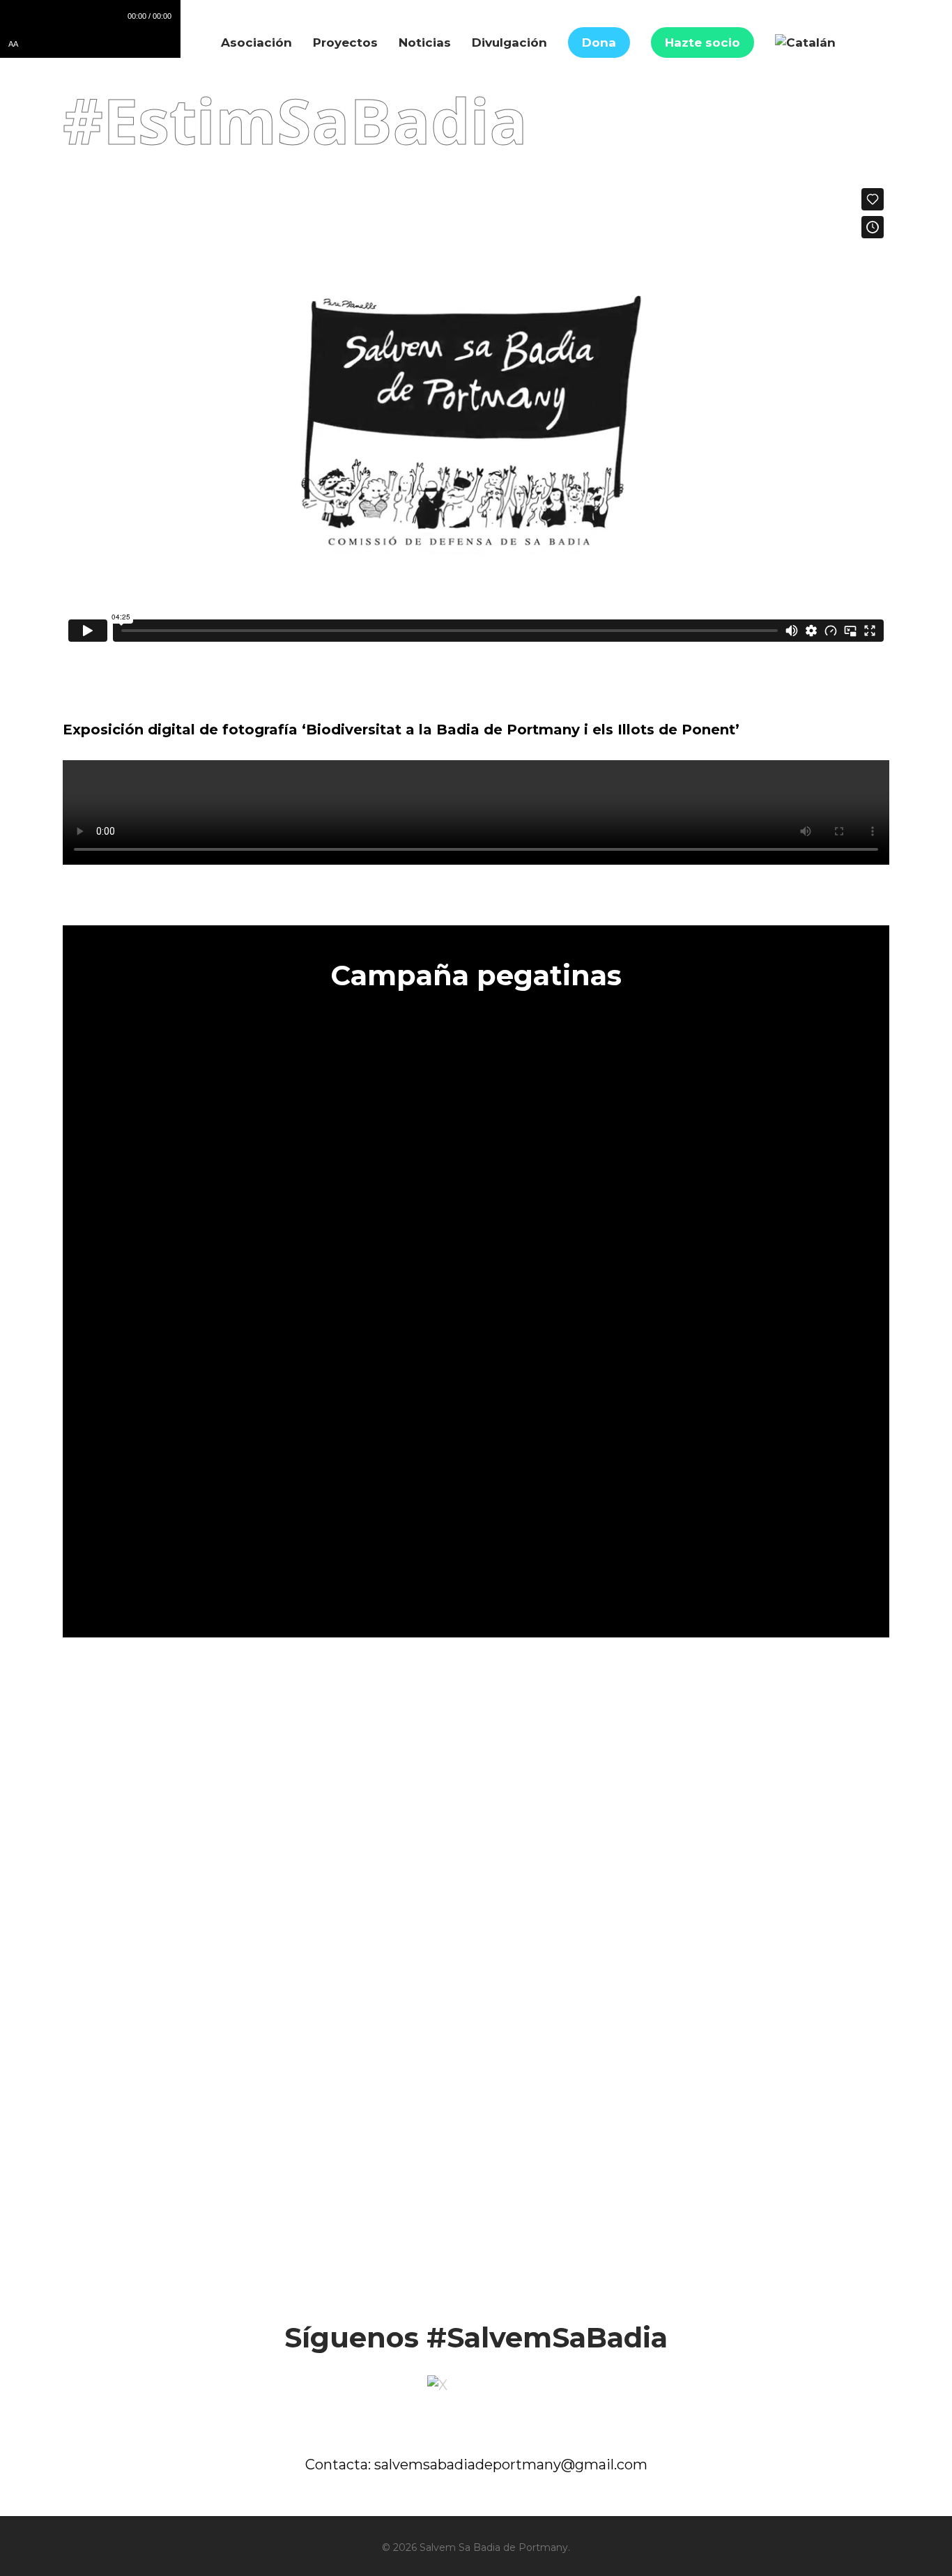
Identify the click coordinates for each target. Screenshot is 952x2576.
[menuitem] (805, 43)
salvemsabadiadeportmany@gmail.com (511, 2465)
